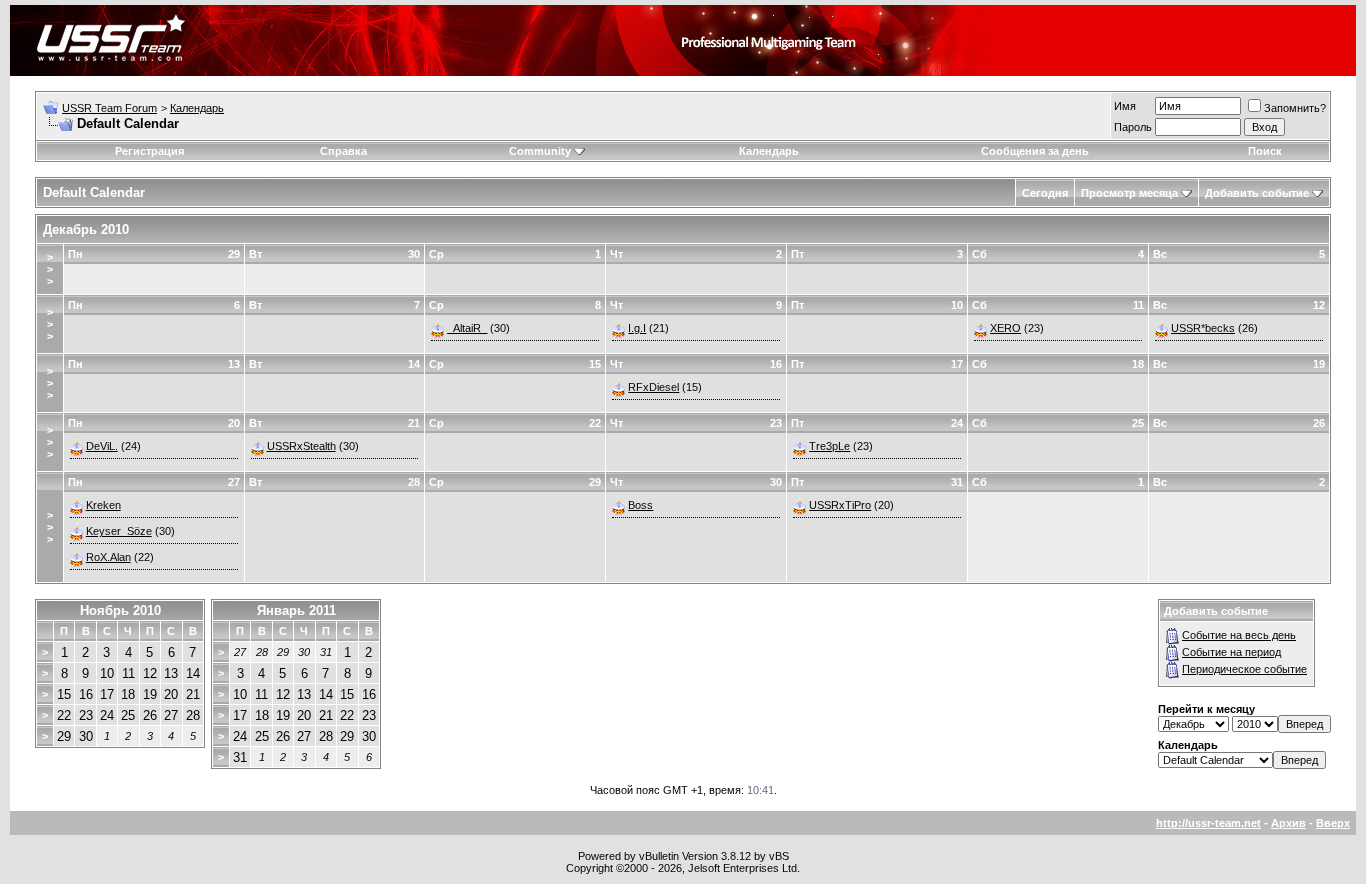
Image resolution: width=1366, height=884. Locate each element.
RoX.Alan (108, 557)
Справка (343, 151)
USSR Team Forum (109, 108)
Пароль (1133, 127)
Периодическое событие (1244, 669)
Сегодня (1045, 193)
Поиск (1265, 151)
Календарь (197, 108)
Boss (640, 505)
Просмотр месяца (1129, 193)
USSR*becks (1203, 328)
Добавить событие (1257, 193)
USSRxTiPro (840, 505)
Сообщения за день (1035, 151)
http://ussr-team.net (1208, 823)
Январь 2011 (296, 610)
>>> (50, 269)
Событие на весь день (1239, 635)
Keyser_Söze (119, 531)
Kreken (103, 505)
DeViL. (102, 446)
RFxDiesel (653, 387)
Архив (1288, 823)
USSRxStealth (301, 446)
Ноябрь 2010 (120, 610)
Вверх (1333, 823)
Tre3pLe (829, 446)
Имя (1125, 106)
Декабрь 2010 (86, 229)
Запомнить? (1295, 108)
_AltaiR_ (467, 328)
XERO (1005, 328)
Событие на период (1231, 652)
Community (540, 151)
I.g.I (637, 328)
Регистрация (149, 151)
